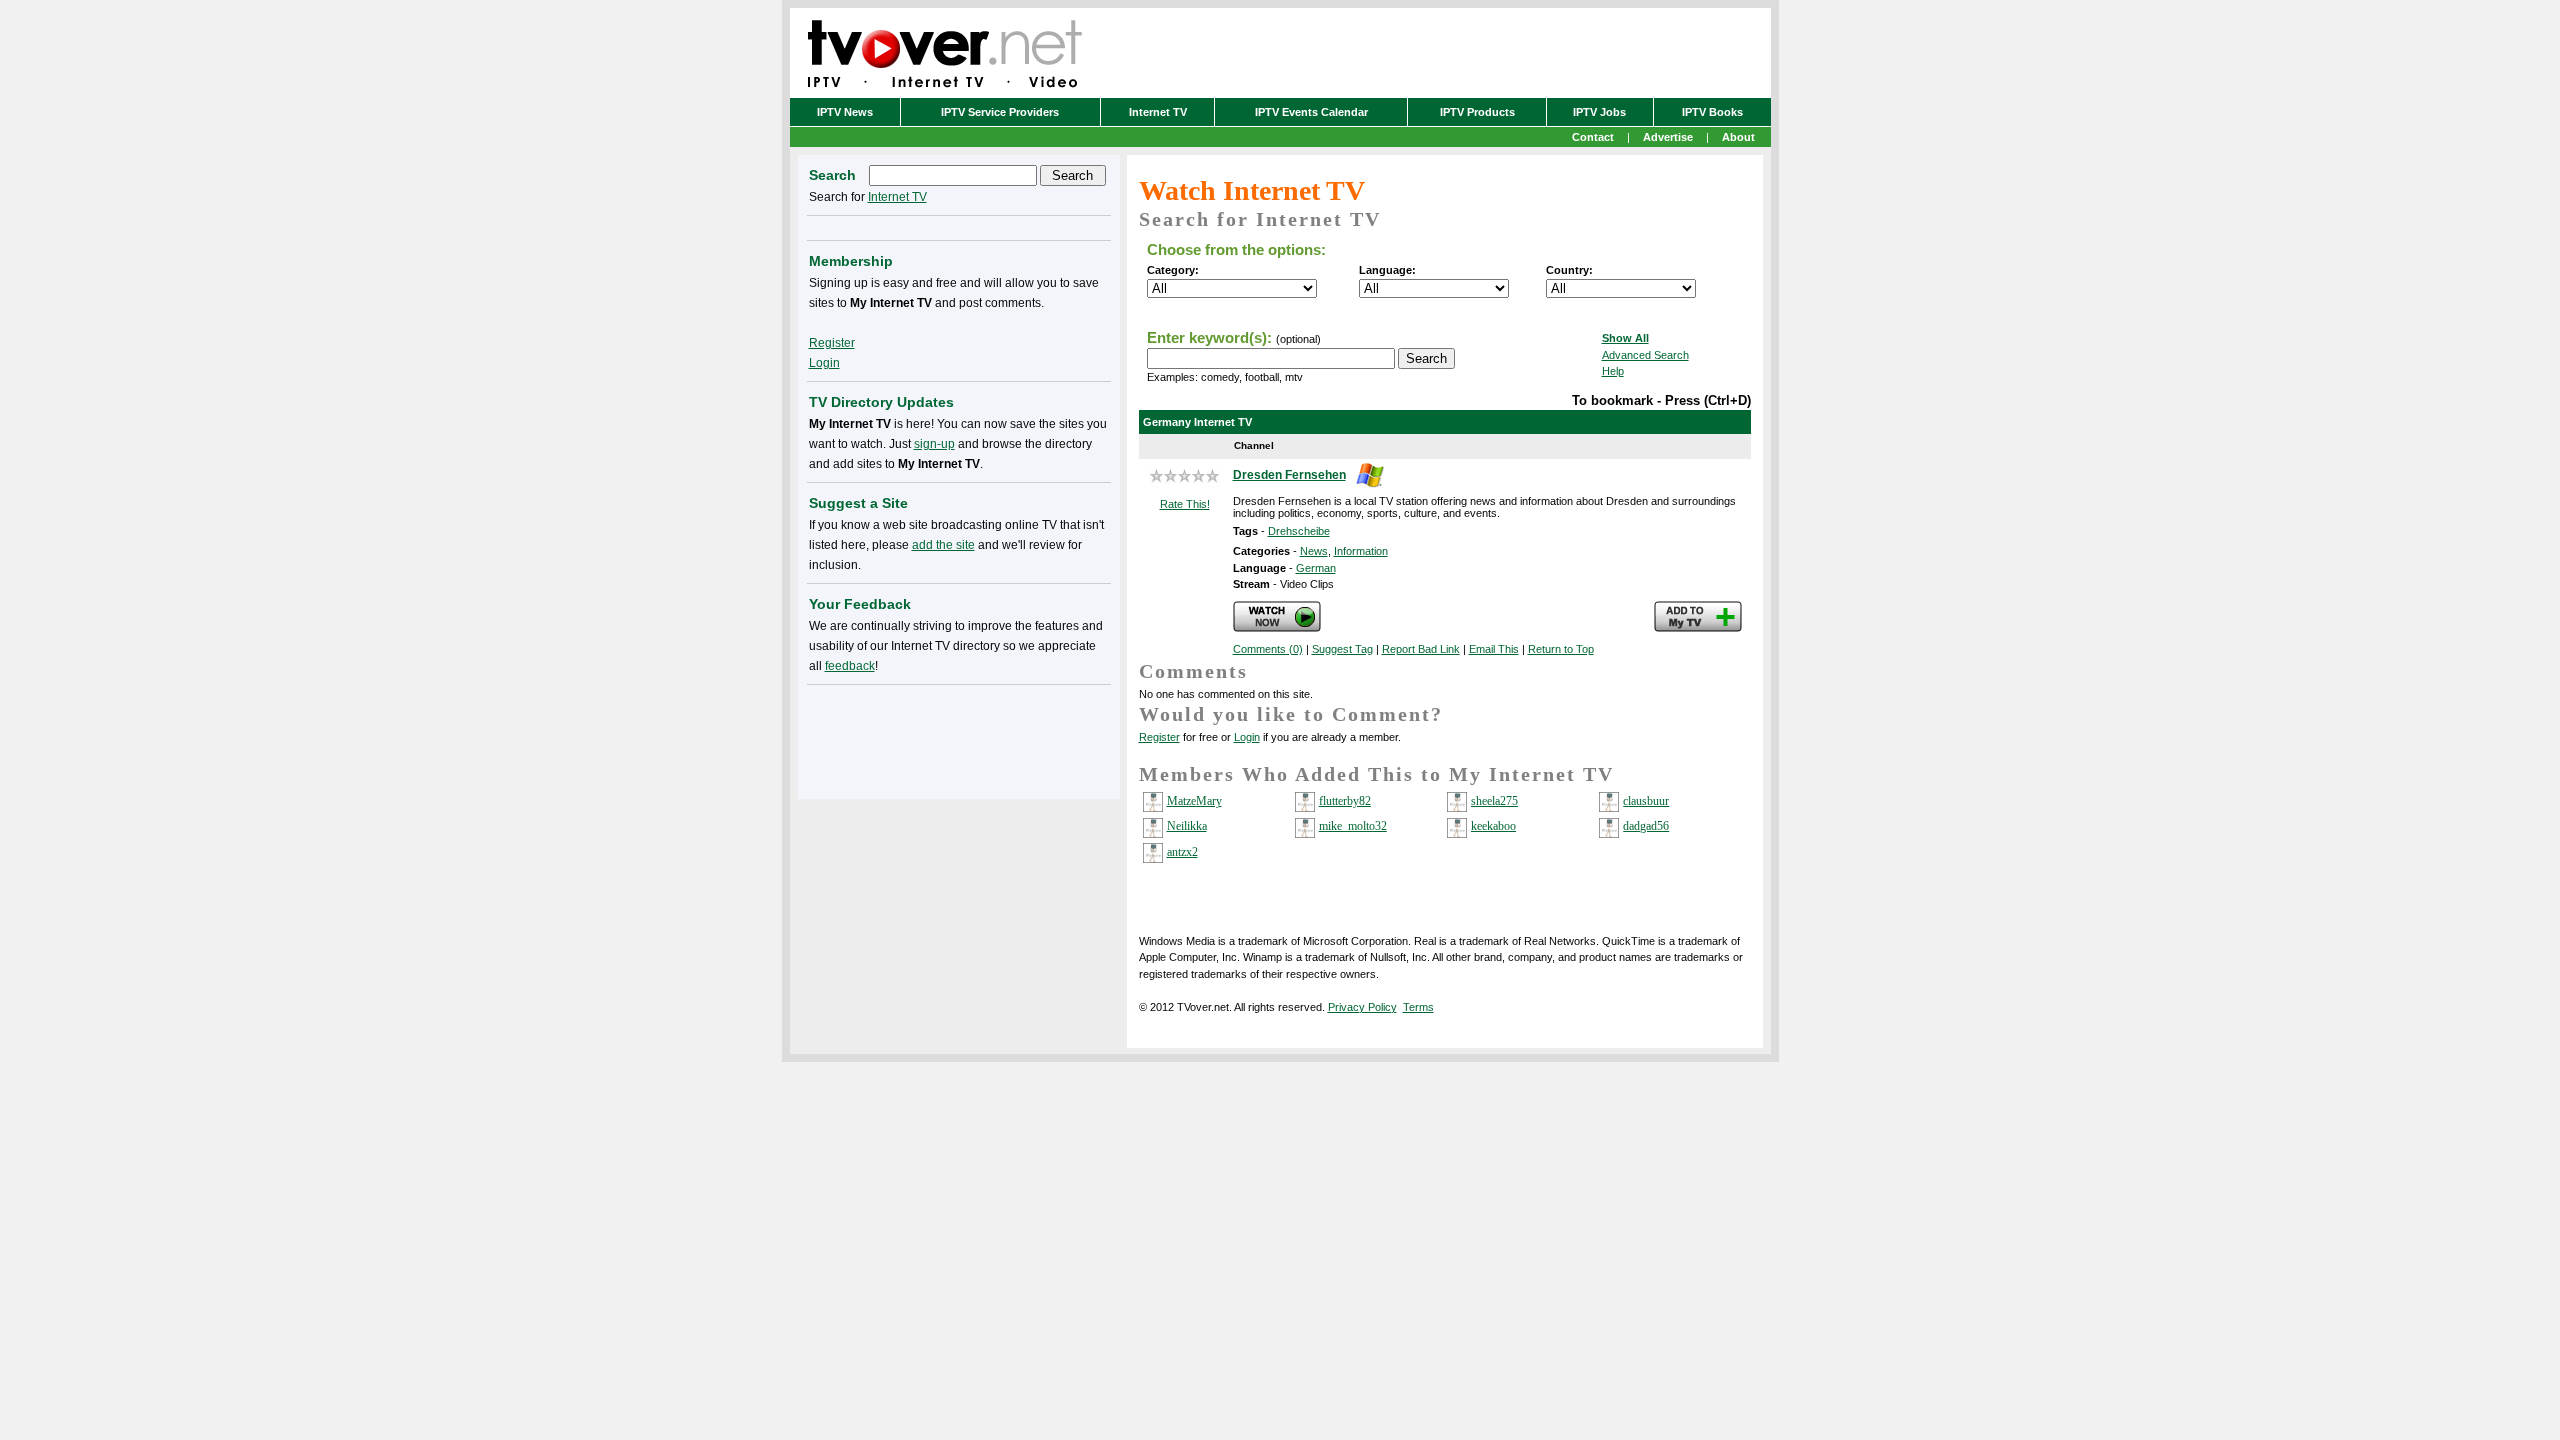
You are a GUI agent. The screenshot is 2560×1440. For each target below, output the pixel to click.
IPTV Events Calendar (1311, 112)
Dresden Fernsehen (1289, 475)
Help (1613, 371)
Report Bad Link (1421, 649)
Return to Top (1561, 649)
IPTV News (845, 112)
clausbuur (1646, 801)
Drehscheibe (1299, 531)
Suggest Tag (1342, 649)
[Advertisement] (959, 738)
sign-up (934, 444)
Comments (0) (1268, 649)
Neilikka (1187, 826)
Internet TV (1158, 112)
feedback (850, 666)
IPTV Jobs (1599, 112)
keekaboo (1493, 826)
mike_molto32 (1353, 826)
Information (1361, 551)
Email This (1494, 649)
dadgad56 (1646, 826)
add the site (943, 545)
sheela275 (1494, 801)
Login (1247, 737)
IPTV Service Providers (1000, 112)
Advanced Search (1645, 355)
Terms (1418, 1007)
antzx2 (1182, 852)
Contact (1593, 137)
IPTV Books (1712, 112)
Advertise (1668, 137)
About (1738, 137)
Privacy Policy (1362, 1007)
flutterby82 (1345, 801)
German (1316, 568)
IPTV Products (1477, 112)
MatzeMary (1194, 801)
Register (1159, 737)
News (1314, 551)
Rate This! (1185, 504)
